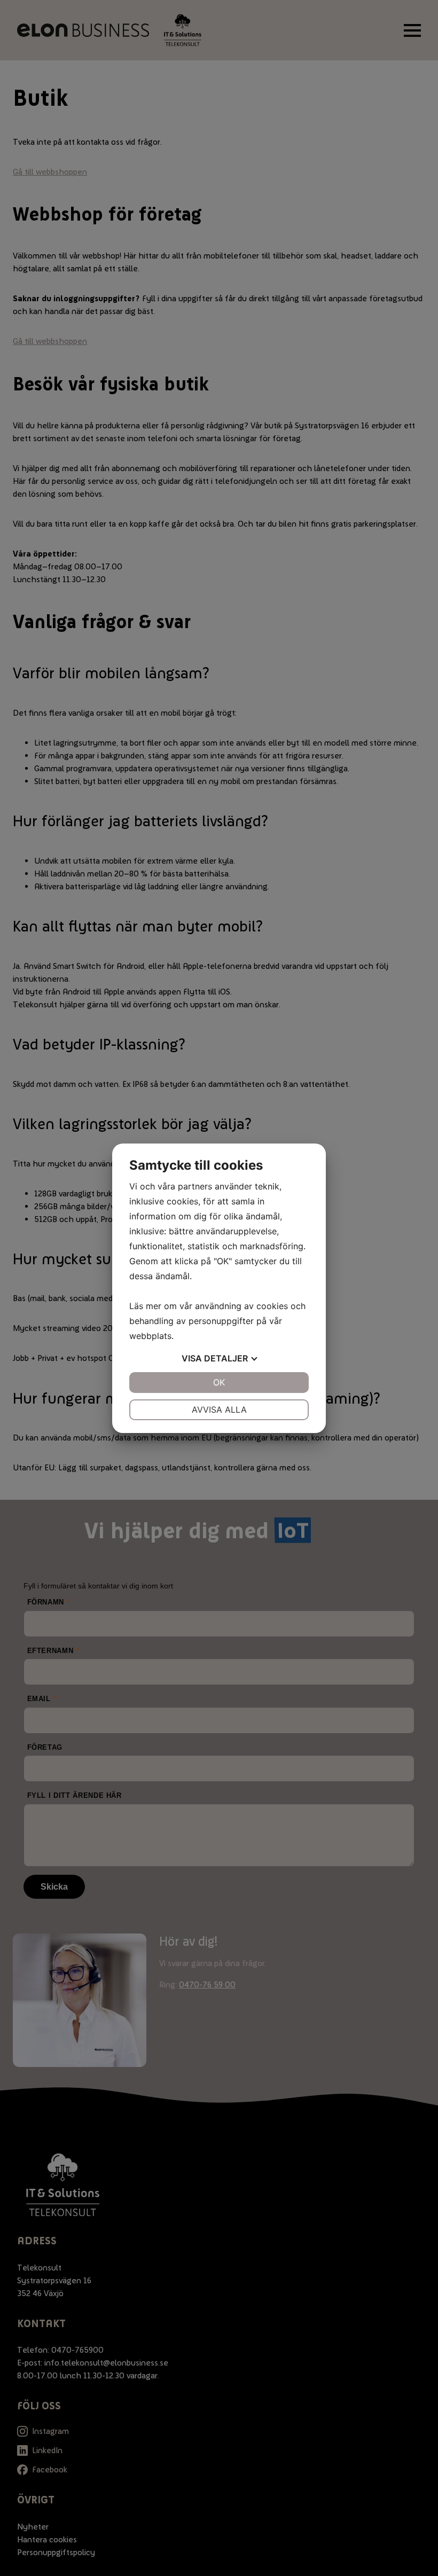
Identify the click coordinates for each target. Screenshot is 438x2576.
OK (219, 1382)
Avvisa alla (219, 1410)
